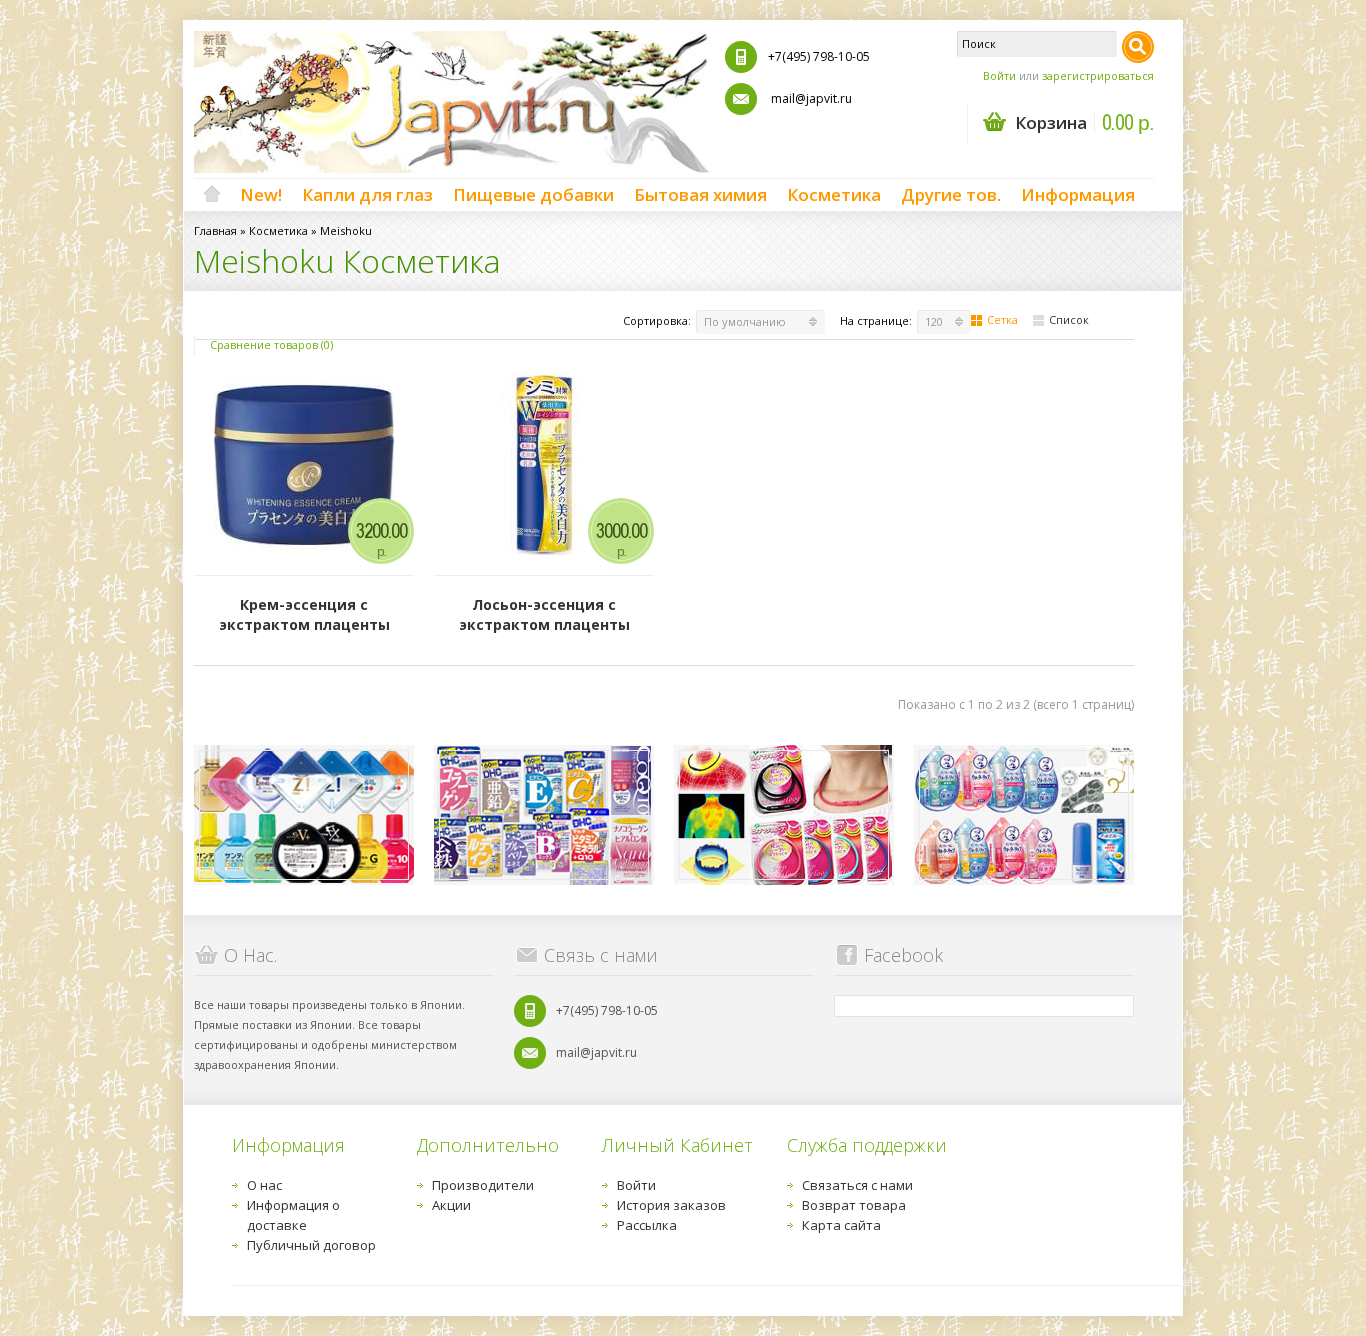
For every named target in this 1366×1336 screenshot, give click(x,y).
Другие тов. (951, 194)
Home (212, 195)
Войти (999, 75)
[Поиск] (1138, 47)
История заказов (671, 1205)
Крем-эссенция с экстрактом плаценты (304, 614)
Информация (1078, 194)
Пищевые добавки (533, 194)
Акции (451, 1205)
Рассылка (647, 1225)
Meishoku (346, 230)
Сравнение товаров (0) (271, 344)
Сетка (1002, 319)
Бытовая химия (700, 194)
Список (1069, 319)
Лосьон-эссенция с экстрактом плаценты (544, 614)
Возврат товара (854, 1205)
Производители (483, 1185)
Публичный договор (311, 1245)
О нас (264, 1185)
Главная (215, 230)
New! (261, 194)
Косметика (834, 194)
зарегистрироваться (1098, 75)
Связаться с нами (857, 1185)
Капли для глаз (367, 194)
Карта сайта (841, 1225)
